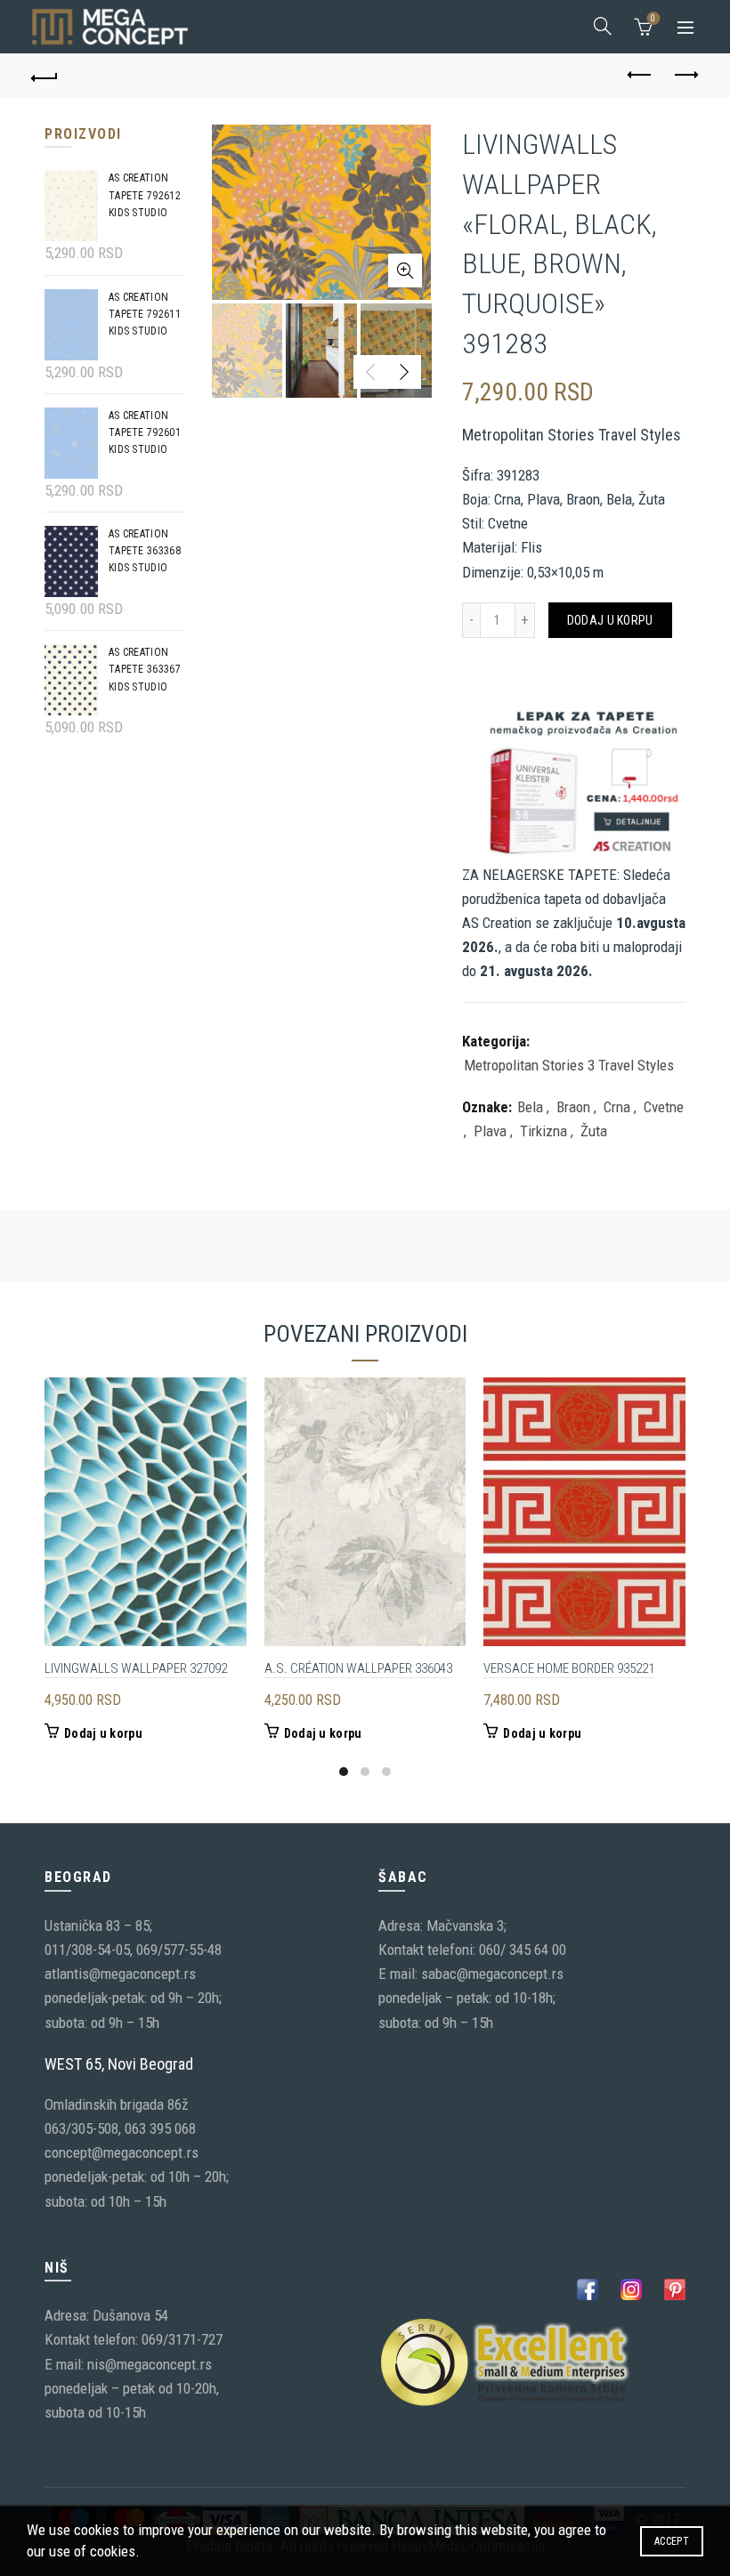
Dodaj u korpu (610, 620)
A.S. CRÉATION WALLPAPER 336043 (358, 1668)
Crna (617, 1107)
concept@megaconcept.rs (122, 2152)
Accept (672, 2541)
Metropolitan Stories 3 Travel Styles (569, 1065)
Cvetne (664, 1107)
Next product (685, 76)
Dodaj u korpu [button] (103, 1733)
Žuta (594, 1131)
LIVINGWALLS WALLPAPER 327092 (136, 1668)
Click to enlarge (405, 271)
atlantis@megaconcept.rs (120, 1974)
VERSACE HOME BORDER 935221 (569, 1668)
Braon (573, 1107)
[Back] (45, 76)
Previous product (641, 76)
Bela (530, 1107)
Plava (490, 1131)
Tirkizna (543, 1131)
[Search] (603, 26)
